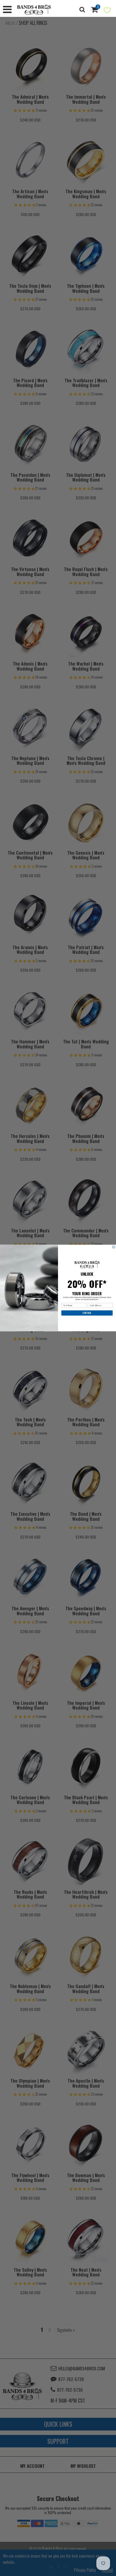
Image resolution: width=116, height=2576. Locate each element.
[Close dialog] (114, 1247)
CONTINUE (87, 1313)
